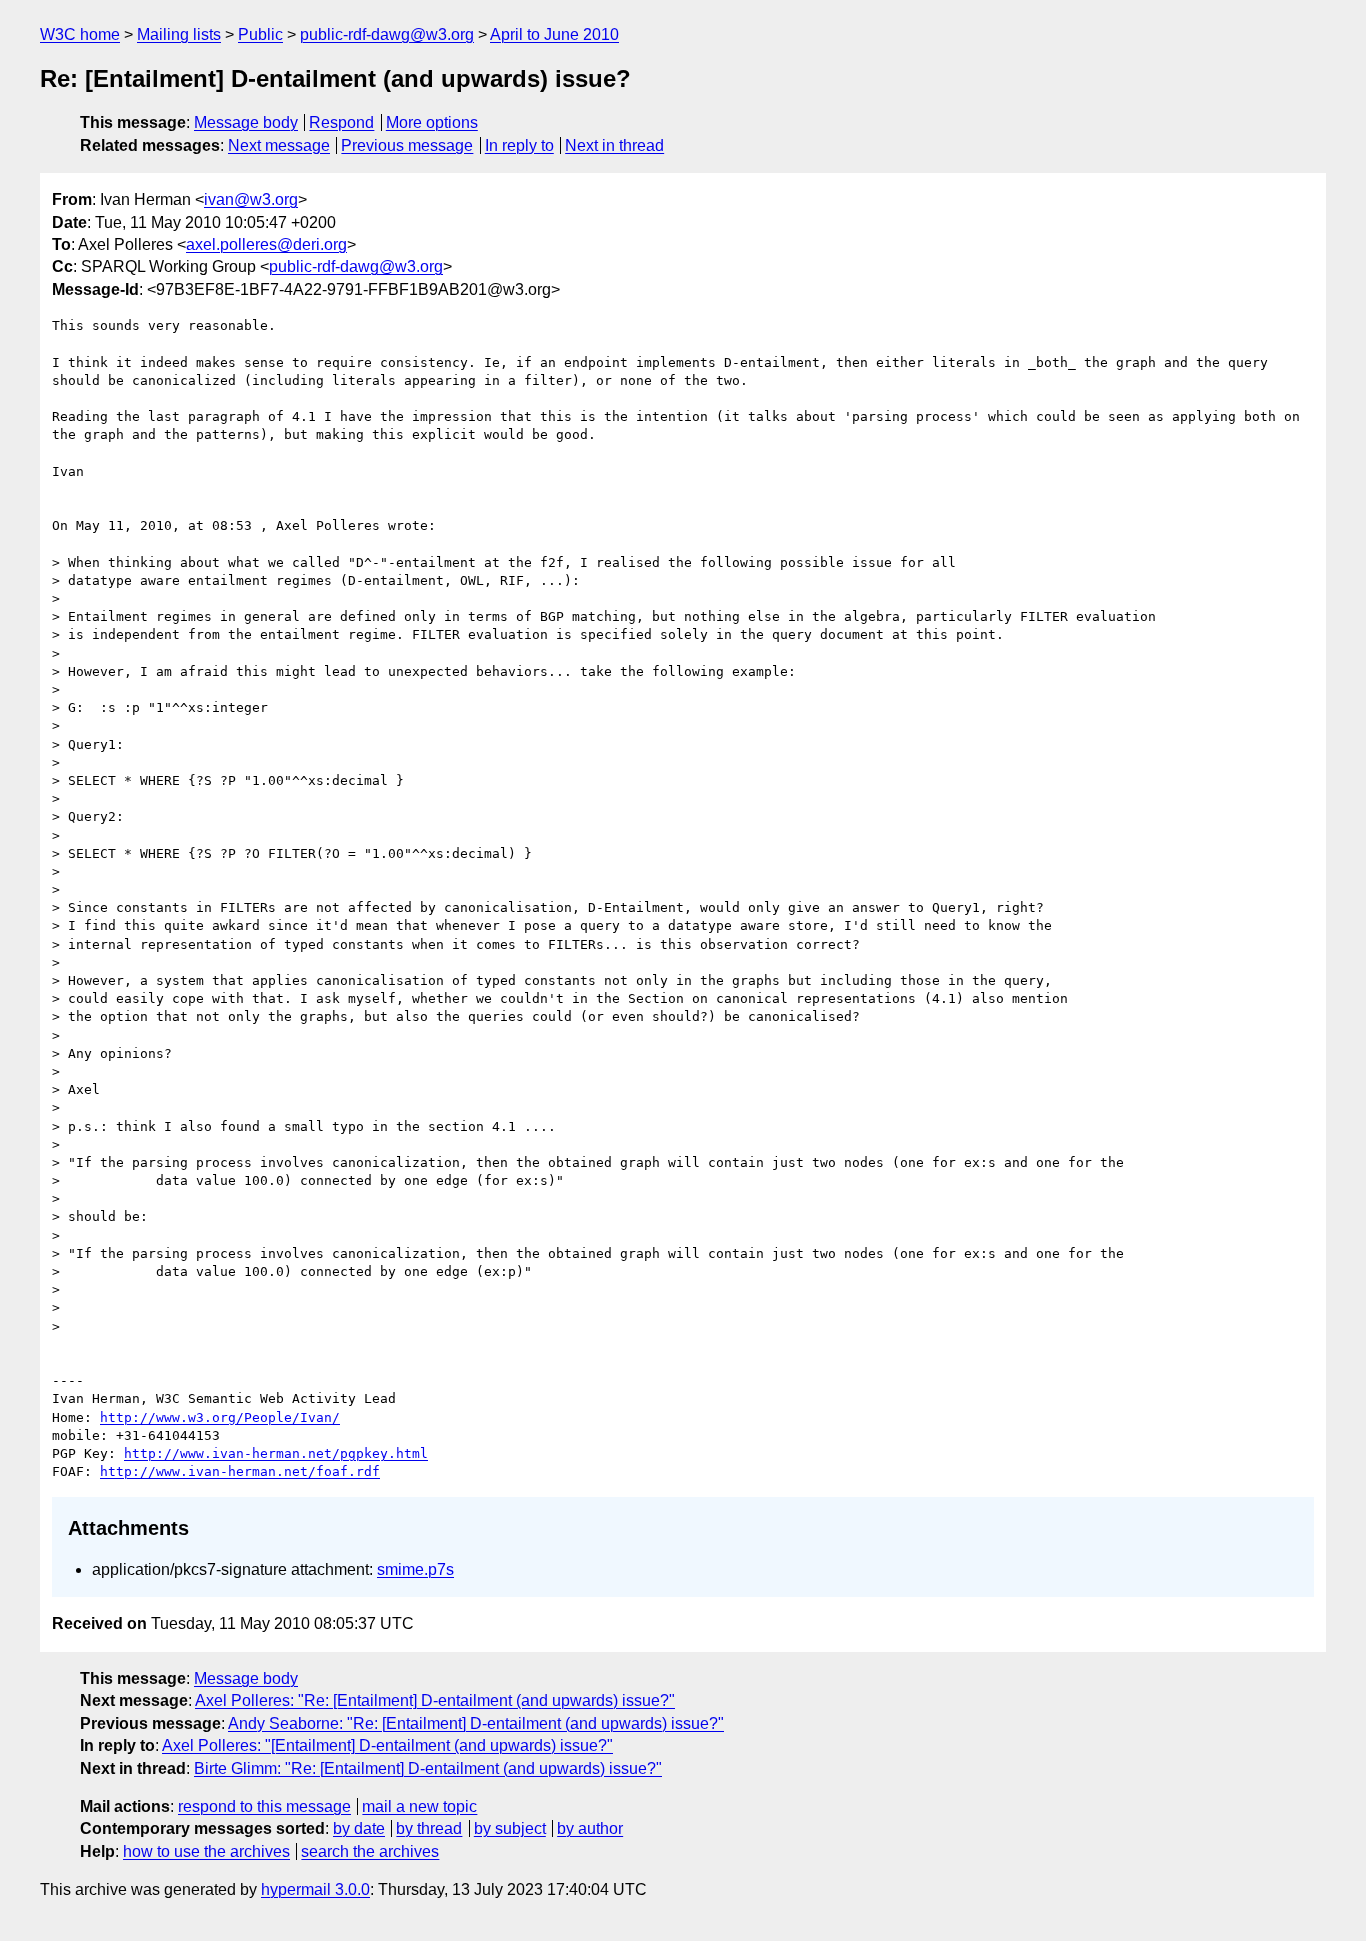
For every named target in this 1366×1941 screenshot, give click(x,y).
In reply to (519, 145)
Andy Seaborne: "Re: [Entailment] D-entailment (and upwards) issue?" (476, 1723)
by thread (429, 1828)
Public (260, 34)
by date (359, 1828)
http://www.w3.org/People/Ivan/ (220, 1417)
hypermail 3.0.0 (315, 1889)
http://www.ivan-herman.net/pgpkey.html (276, 1453)
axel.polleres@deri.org (266, 244)
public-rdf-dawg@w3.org (387, 34)
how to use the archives (206, 1851)
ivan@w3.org (251, 199)
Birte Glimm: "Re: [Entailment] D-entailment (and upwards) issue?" (428, 1768)
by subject (510, 1828)
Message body (246, 122)
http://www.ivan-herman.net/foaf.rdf (240, 1471)
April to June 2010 (554, 34)
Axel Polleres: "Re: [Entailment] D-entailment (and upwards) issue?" (435, 1700)
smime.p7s (415, 1569)
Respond (341, 122)
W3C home (80, 34)
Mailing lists (179, 34)
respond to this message (264, 1806)
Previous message (407, 145)
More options (432, 122)
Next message (279, 145)
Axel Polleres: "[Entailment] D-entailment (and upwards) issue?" (387, 1745)
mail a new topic (419, 1806)
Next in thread (614, 145)
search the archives (370, 1851)
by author (590, 1828)
